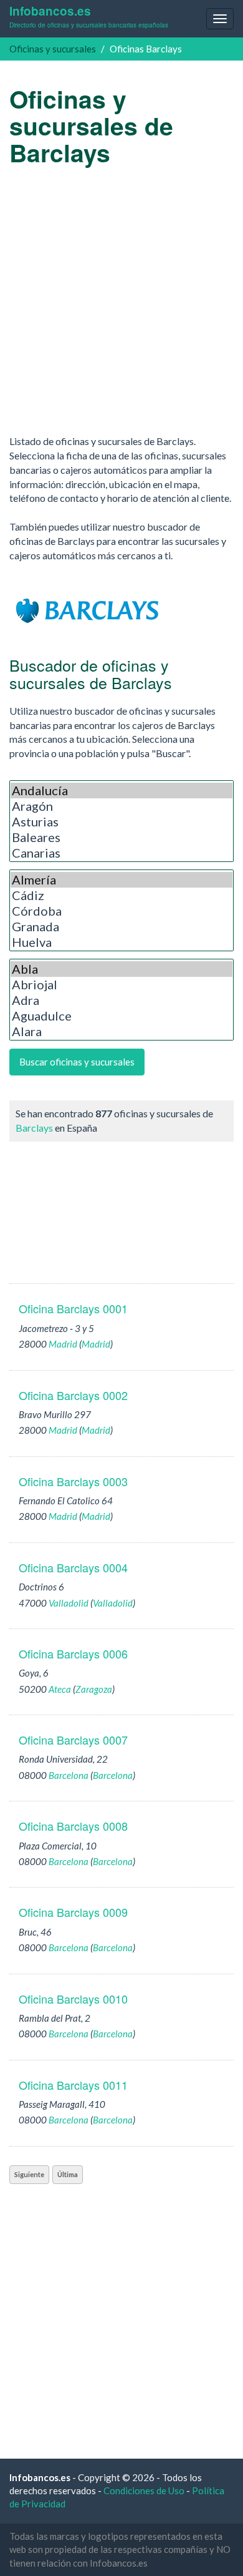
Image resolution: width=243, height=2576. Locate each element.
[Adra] (121, 1000)
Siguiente (29, 2174)
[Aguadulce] (121, 1016)
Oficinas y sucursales (53, 49)
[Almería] (121, 880)
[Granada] (121, 927)
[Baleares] (121, 837)
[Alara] (121, 1031)
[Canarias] (121, 853)
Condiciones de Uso (144, 2490)
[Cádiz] (121, 895)
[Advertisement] (121, 300)
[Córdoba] (121, 911)
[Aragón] (121, 806)
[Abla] (121, 969)
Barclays (34, 1128)
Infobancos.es (89, 16)
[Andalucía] (121, 791)
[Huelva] (121, 942)
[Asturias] (121, 822)
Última (68, 2174)
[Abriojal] (121, 985)
